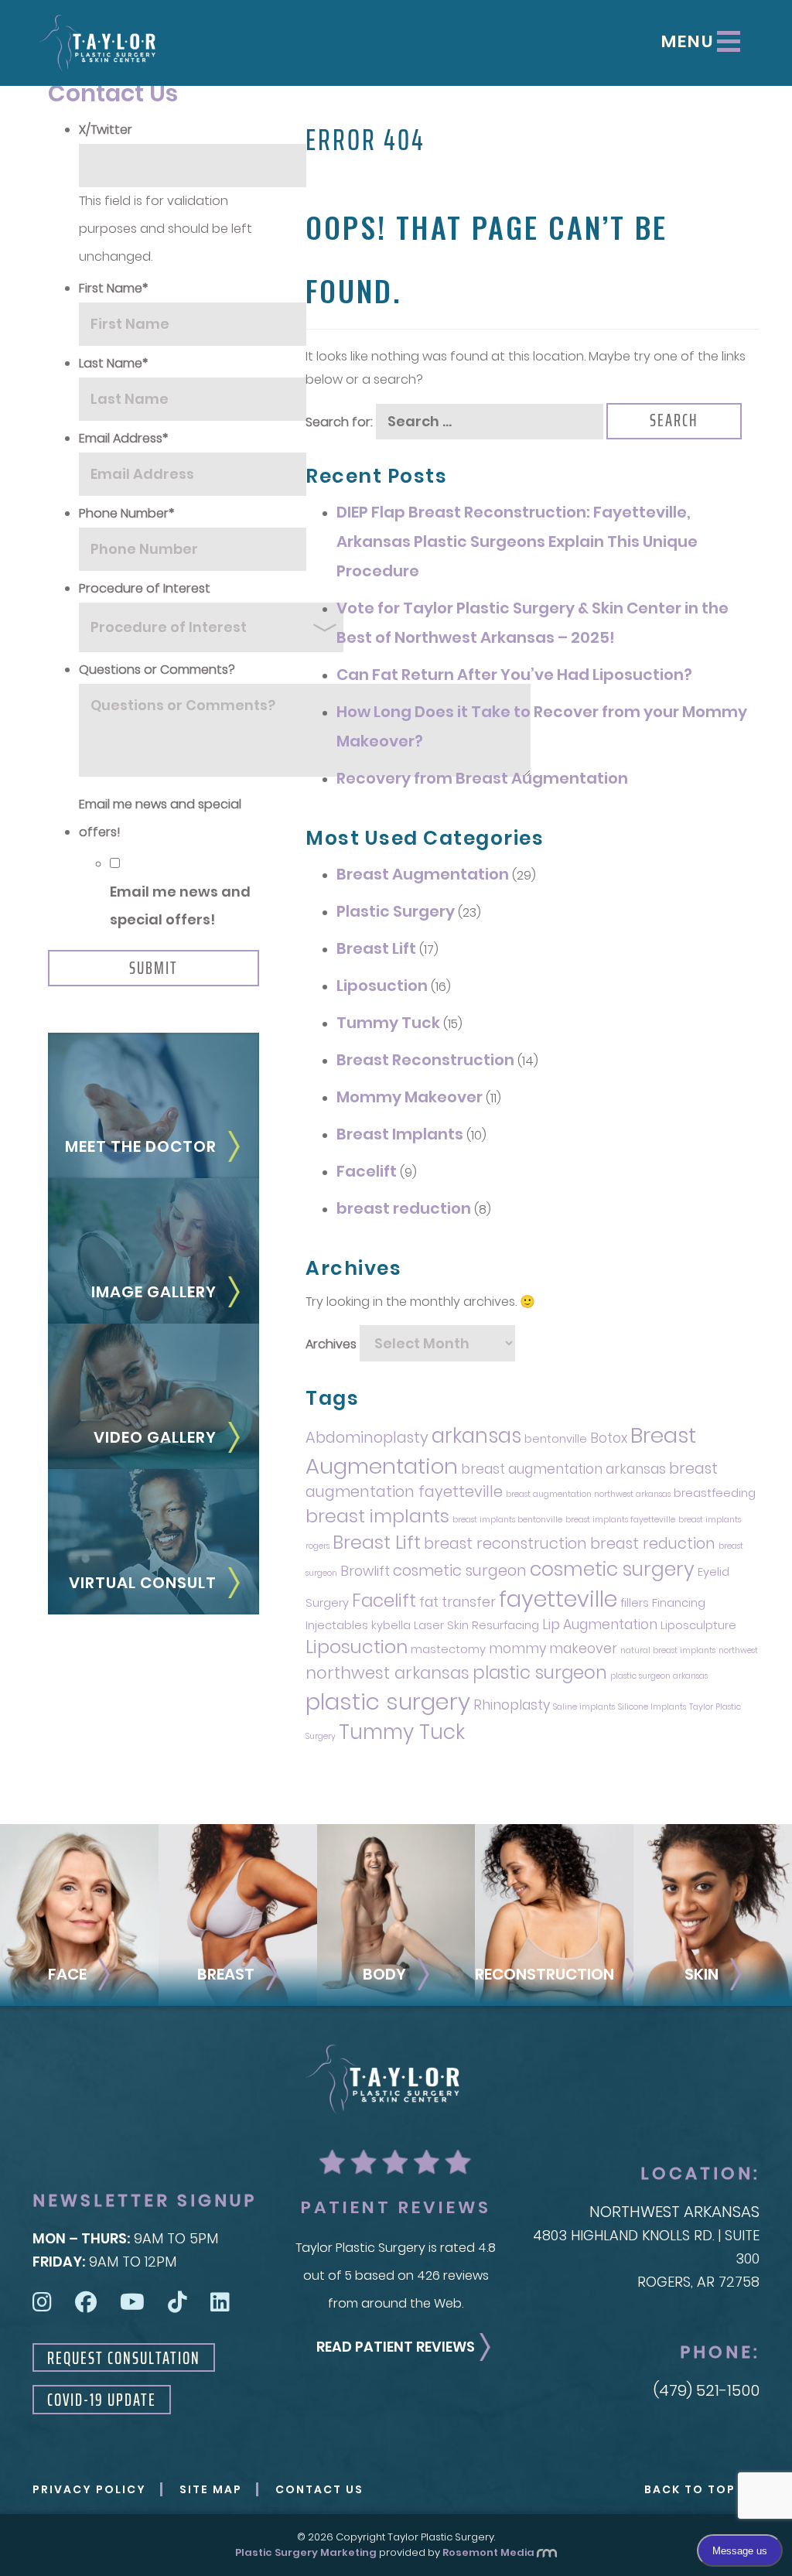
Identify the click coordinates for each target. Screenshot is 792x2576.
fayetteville (558, 1599)
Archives (331, 1344)
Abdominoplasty (367, 1438)
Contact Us (319, 2489)
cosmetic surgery (612, 1569)
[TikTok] (178, 2303)
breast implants (377, 1516)
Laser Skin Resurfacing (476, 1625)
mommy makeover (553, 1648)
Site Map (211, 2489)
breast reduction (404, 1208)
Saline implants (584, 1707)
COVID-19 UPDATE (102, 2400)
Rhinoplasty (512, 1705)
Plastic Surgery (396, 911)
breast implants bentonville (507, 1520)
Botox (609, 1438)
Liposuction (382, 986)
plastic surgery (388, 1701)
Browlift (365, 1571)
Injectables (337, 1625)
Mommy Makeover (410, 1097)
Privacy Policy (89, 2489)
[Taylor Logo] (97, 44)
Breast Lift (376, 948)
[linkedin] (220, 2303)
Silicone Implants (652, 1707)
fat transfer (457, 1602)
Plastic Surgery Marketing (306, 2552)
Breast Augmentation (423, 874)
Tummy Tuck (388, 1023)
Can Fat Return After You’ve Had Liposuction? (514, 675)
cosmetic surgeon (460, 1571)
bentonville (556, 1439)
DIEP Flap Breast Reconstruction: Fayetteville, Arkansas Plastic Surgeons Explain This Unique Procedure (517, 542)
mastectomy (448, 1649)
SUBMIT (154, 968)
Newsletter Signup (145, 2200)
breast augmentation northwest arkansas (588, 1494)
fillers (635, 1603)
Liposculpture (698, 1625)
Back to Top (690, 2489)
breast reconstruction (505, 1544)
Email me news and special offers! (180, 905)
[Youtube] (132, 2303)
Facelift (367, 1171)
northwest (738, 1650)
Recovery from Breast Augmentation (482, 778)
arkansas (476, 1436)
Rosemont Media (488, 2552)
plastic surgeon (540, 1672)
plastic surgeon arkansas (659, 1676)
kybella (391, 1625)
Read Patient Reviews (396, 2347)
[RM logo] (547, 2552)
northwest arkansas (387, 1673)
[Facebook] (86, 2303)
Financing (679, 1603)
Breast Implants (400, 1134)
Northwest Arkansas (674, 2212)
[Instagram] (42, 2303)
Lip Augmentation (600, 1625)
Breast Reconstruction (425, 1060)
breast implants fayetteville (620, 1520)
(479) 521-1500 (707, 2390)
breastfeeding (715, 1493)
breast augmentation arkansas (563, 1469)
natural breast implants (668, 1650)
